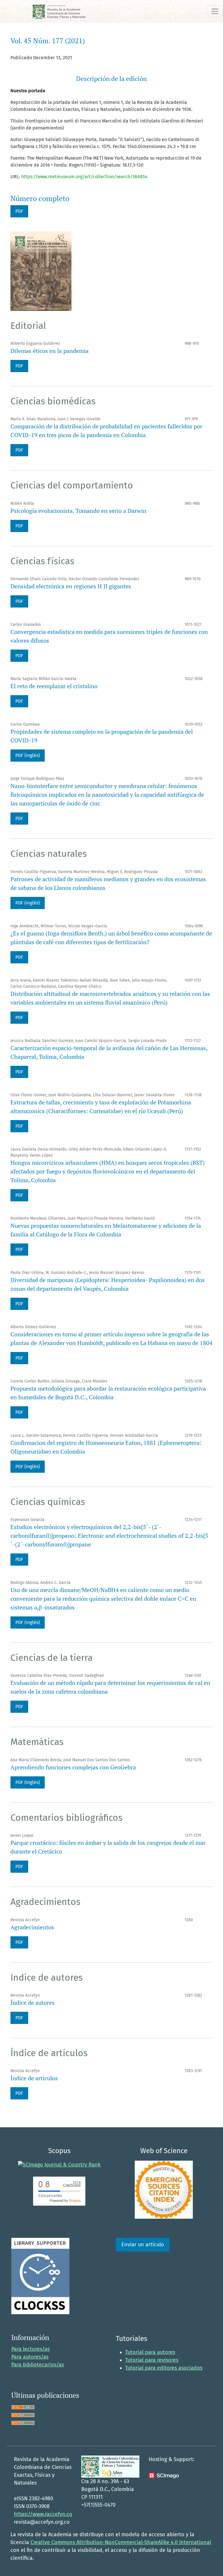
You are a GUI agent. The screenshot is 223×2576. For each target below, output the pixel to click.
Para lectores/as (30, 2349)
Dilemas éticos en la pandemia (50, 351)
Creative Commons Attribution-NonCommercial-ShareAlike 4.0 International (121, 2542)
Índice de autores (33, 2003)
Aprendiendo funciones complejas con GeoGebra (73, 1767)
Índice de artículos (34, 2078)
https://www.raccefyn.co (43, 2514)
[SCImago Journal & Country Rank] (59, 2164)
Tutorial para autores (150, 2352)
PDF (19, 211)
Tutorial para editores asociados (164, 2368)
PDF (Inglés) (28, 755)
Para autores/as (30, 2357)
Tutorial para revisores (152, 2360)
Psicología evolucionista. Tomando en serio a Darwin (78, 511)
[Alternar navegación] (215, 11)
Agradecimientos (32, 1927)
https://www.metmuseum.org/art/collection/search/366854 (84, 177)
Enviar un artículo (143, 2245)
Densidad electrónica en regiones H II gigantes (71, 586)
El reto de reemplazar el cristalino (54, 686)
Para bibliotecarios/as (38, 2365)
